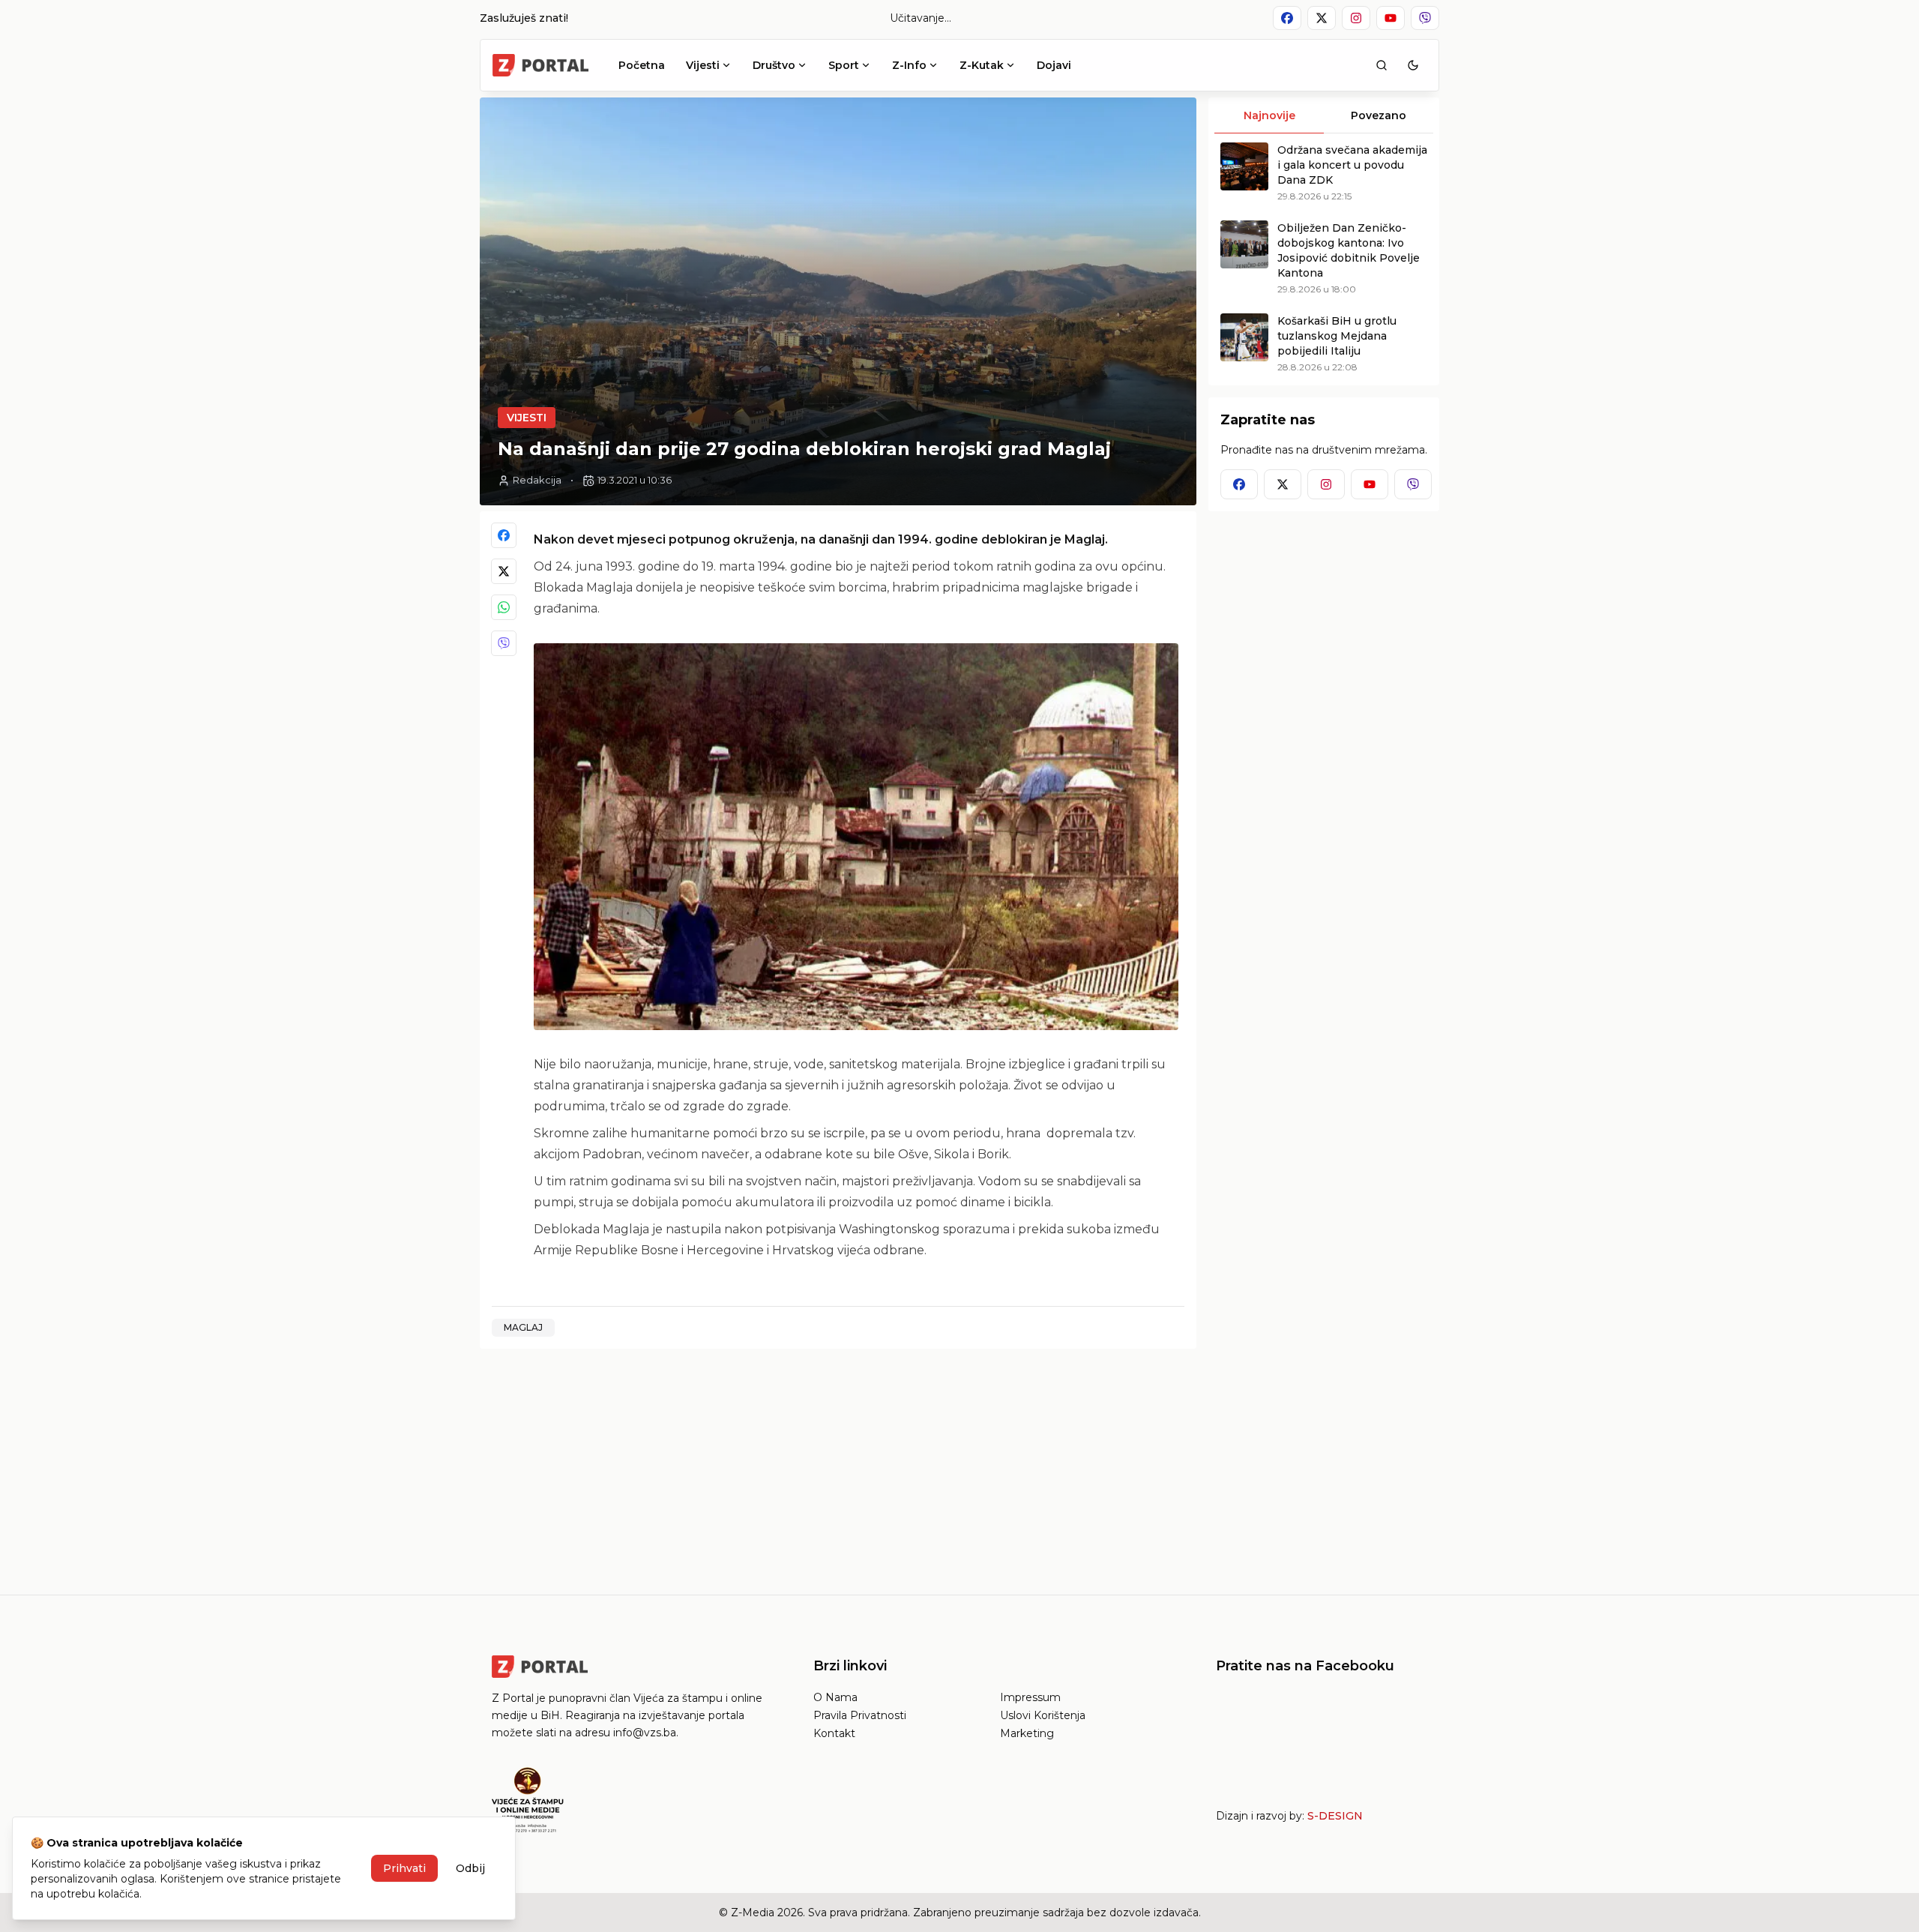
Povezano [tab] (1379, 115)
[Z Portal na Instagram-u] (1356, 18)
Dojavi (1054, 65)
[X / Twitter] (504, 571)
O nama (835, 1697)
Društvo (774, 65)
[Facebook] (504, 535)
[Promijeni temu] (1413, 65)
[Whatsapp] (504, 607)
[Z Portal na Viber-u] (1425, 18)
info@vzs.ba (645, 1733)
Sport (844, 65)
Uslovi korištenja (1043, 1715)
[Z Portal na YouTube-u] (1391, 18)
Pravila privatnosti (860, 1715)
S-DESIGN (1335, 1816)
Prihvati (404, 1868)
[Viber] (504, 643)
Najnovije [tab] (1269, 115)
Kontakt (834, 1733)
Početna (642, 65)
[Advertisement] (838, 1466)
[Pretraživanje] (1382, 65)
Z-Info (909, 65)
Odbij (470, 1868)
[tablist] (1324, 115)
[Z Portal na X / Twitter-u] (1322, 18)
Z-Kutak (982, 65)
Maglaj (523, 1327)
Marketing (1027, 1733)
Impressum (1030, 1697)
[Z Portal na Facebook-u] (1287, 18)
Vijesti (703, 65)
